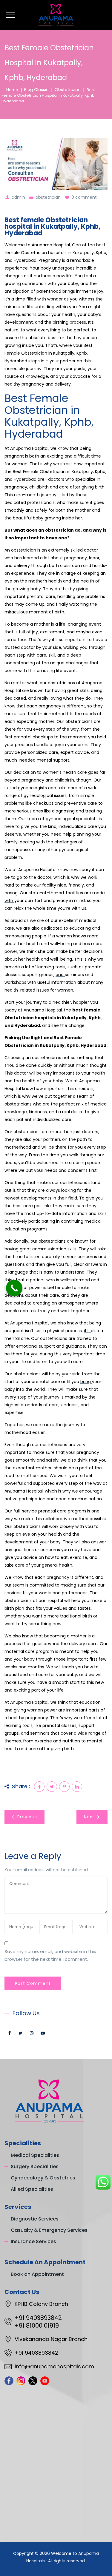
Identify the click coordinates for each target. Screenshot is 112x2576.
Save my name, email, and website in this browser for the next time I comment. (50, 1955)
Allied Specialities (32, 2189)
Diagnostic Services (35, 2219)
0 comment (84, 197)
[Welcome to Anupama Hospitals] (56, 15)
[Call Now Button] (14, 1288)
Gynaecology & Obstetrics (43, 2178)
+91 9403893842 (38, 2318)
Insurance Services (33, 2241)
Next (89, 1817)
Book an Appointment (37, 2274)
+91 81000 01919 (37, 2326)
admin (18, 197)
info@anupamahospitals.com (54, 2366)
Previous (27, 1817)
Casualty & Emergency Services (49, 2230)
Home (11, 90)
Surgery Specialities (35, 2166)
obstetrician (48, 197)
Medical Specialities (35, 2155)
